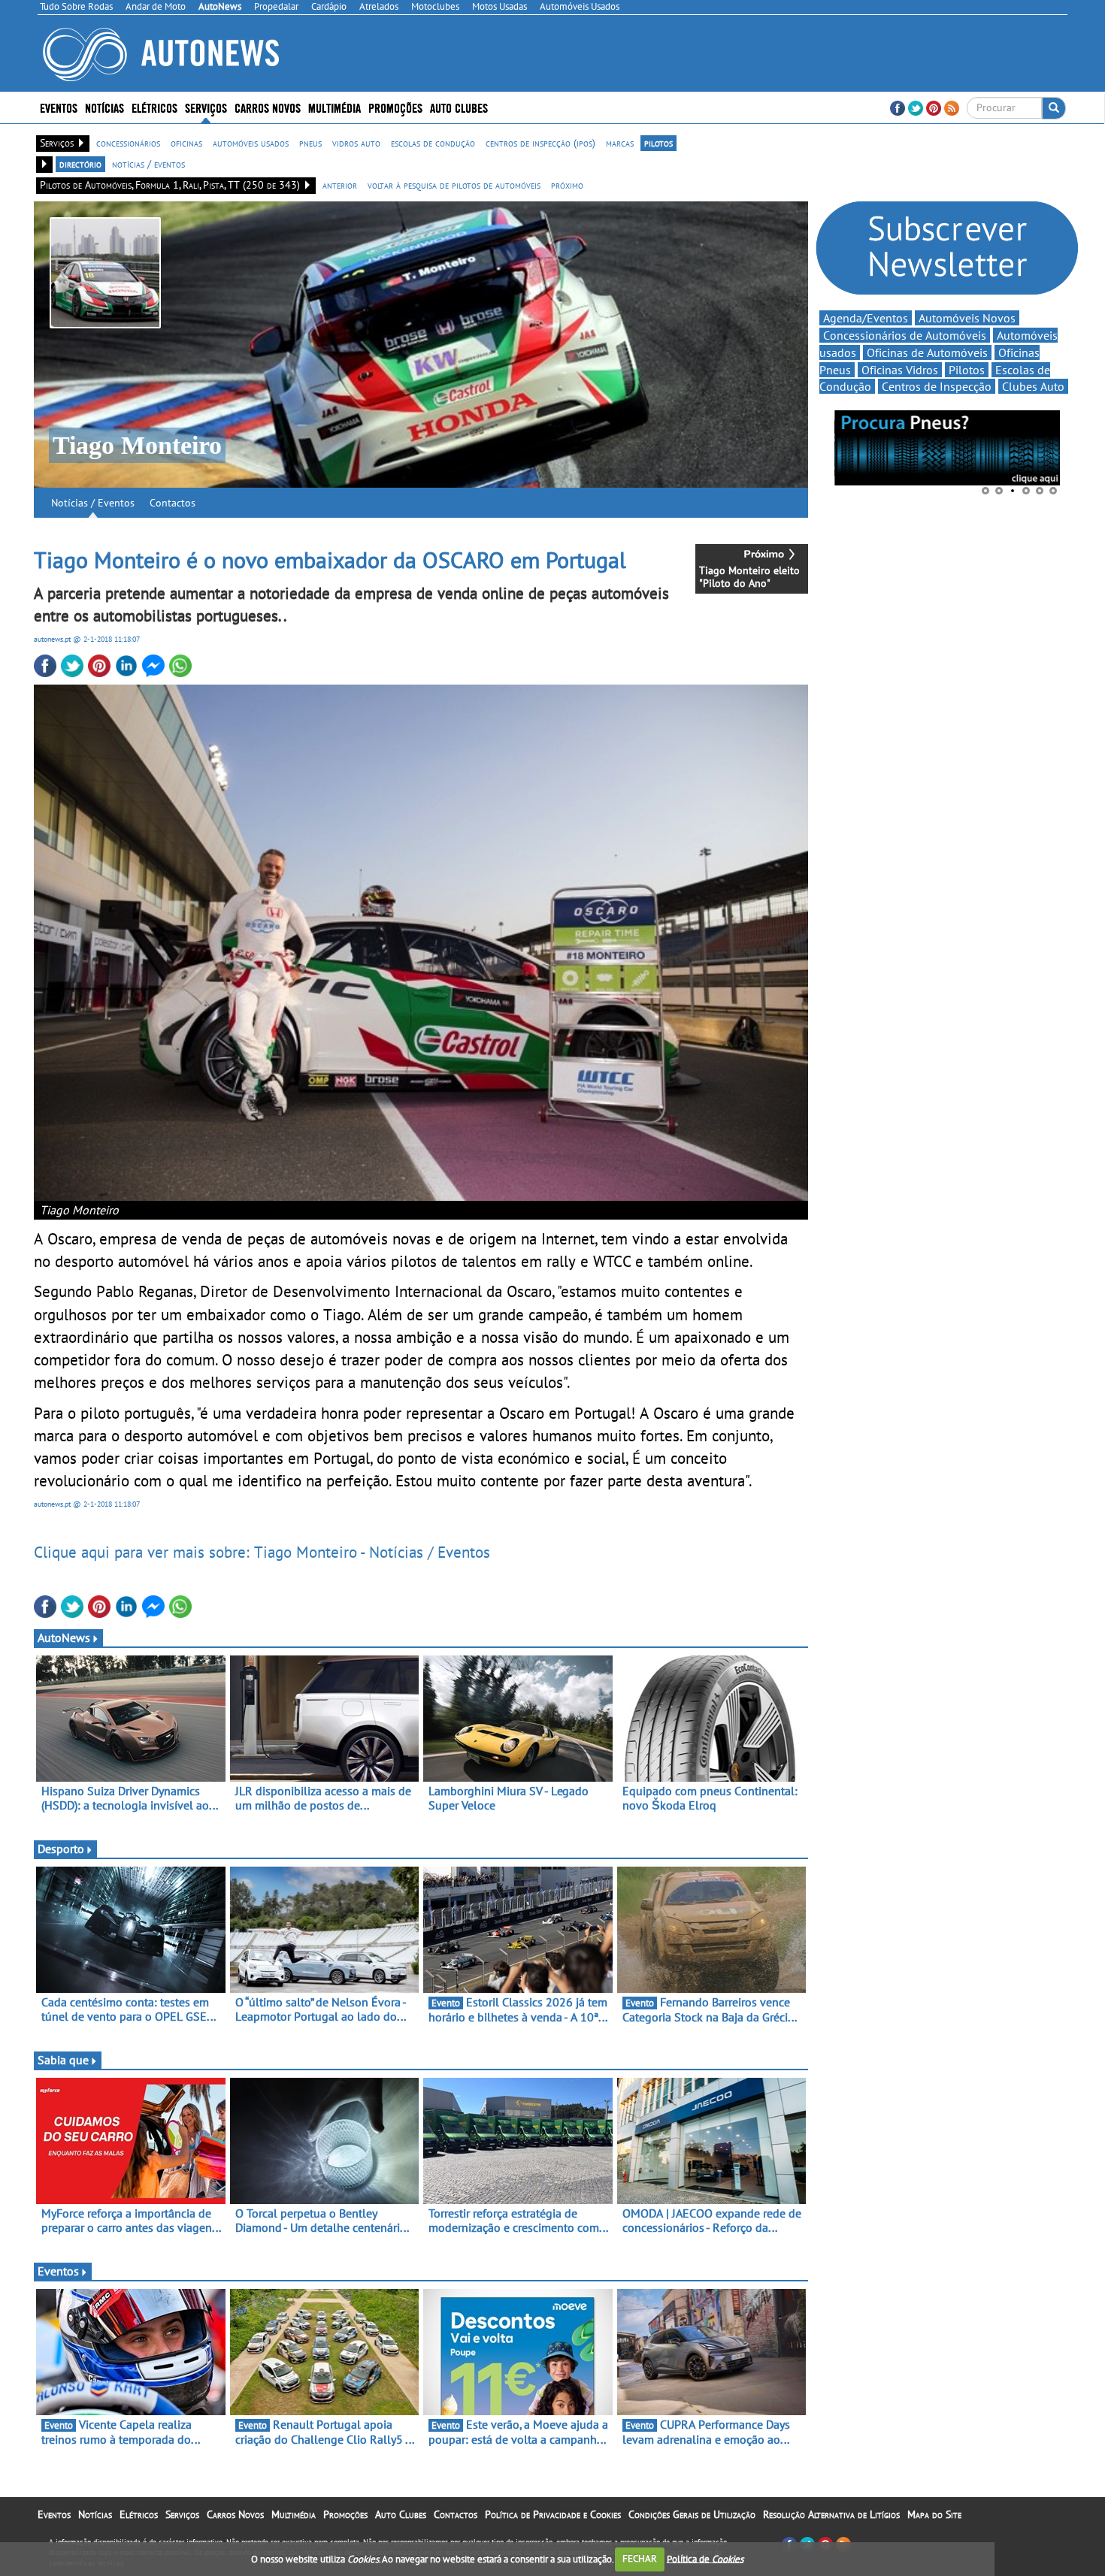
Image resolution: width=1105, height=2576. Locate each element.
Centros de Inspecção (937, 386)
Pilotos (967, 370)
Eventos (59, 107)
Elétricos (139, 2514)
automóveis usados (251, 143)
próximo (567, 185)
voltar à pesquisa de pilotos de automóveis (454, 185)
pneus (310, 143)
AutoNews (64, 1637)
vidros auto (356, 143)
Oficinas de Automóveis (927, 352)
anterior (340, 185)
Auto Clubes (401, 2514)
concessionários (128, 143)
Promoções (395, 107)
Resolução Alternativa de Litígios (831, 2514)
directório (80, 164)
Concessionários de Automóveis (905, 335)
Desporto (61, 1849)
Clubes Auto (1033, 386)
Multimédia (335, 107)
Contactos (173, 503)
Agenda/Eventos (866, 318)
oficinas (186, 143)
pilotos (658, 143)
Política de (705, 2558)
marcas (620, 143)
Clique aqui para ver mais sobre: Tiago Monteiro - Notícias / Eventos (262, 1552)
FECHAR (640, 2558)
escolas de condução (433, 143)
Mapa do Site (934, 2514)
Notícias (95, 2514)
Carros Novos (268, 107)
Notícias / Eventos (93, 503)
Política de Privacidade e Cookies (553, 2514)
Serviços (182, 2514)
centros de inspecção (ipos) (540, 143)
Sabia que (63, 2060)
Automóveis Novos (967, 318)
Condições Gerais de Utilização (692, 2514)
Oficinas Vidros (900, 370)
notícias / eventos (148, 164)
